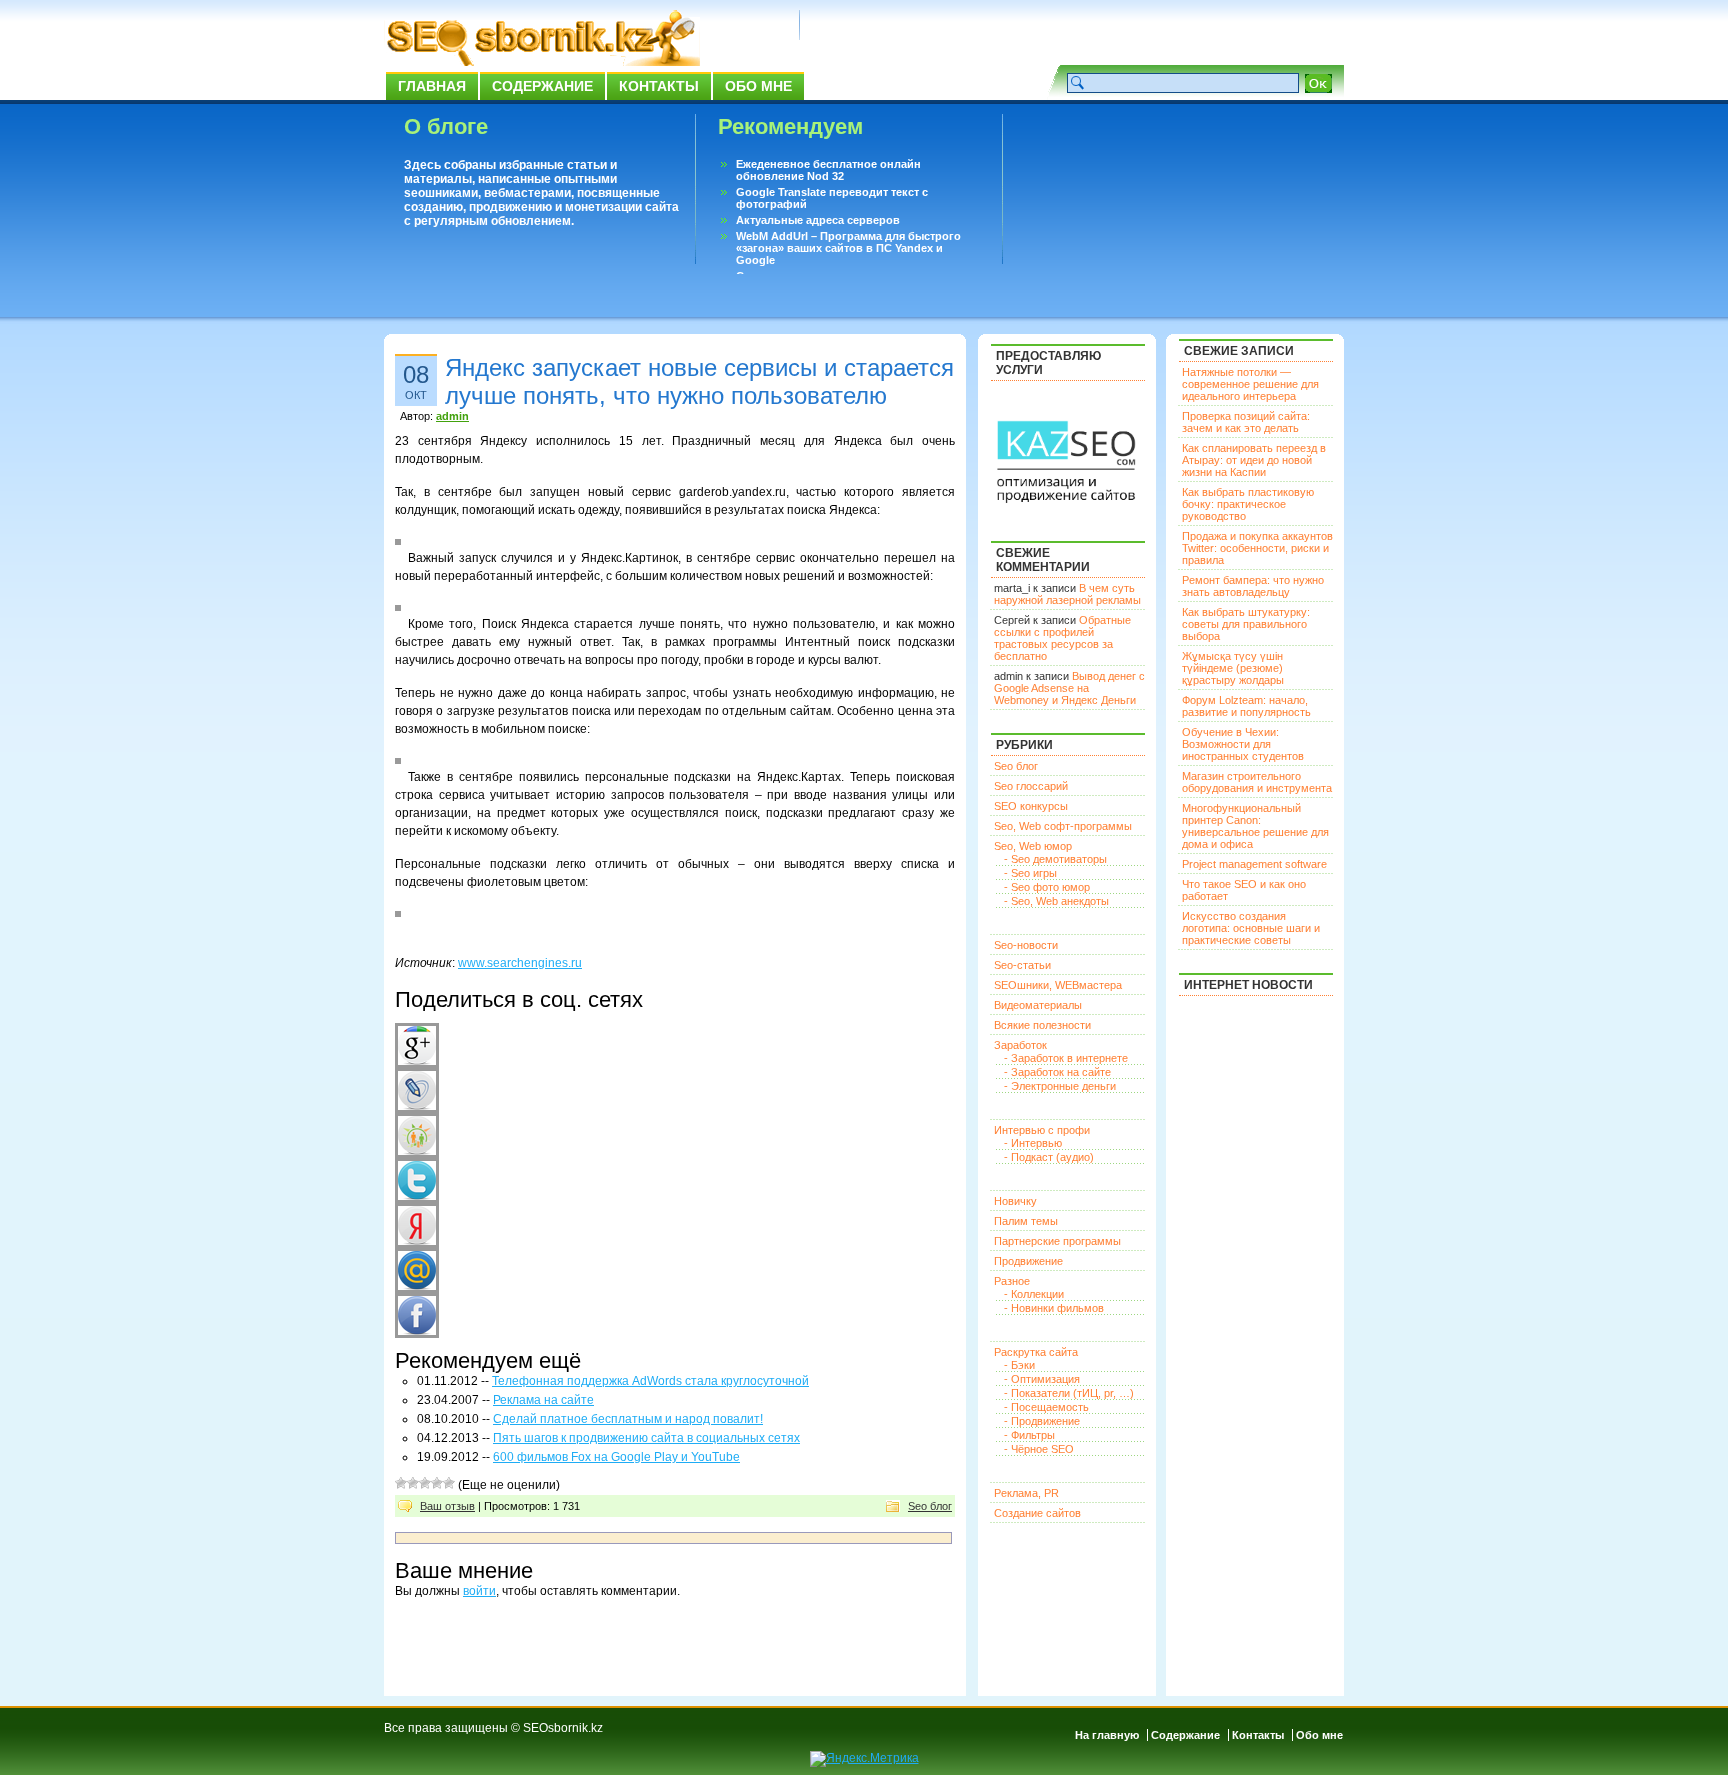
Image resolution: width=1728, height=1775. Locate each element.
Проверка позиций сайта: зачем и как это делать (1246, 422)
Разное (1012, 1281)
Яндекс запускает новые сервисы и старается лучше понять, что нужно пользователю (699, 381)
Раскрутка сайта (1036, 1352)
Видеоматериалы (1038, 1005)
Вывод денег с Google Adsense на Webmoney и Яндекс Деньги (1069, 688)
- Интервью (1033, 1143)
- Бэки (1019, 1365)
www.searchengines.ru (520, 963)
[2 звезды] (413, 1483)
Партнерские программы (1057, 1241)
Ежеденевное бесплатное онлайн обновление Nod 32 (828, 170)
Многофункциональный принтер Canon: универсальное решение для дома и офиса (1255, 826)
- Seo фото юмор (1047, 887)
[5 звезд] (449, 1483)
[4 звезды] (437, 1483)
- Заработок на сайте (1057, 1072)
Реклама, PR (1026, 1493)
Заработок (1020, 1045)
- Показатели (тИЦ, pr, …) (1069, 1393)
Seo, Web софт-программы (1063, 826)
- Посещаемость (1046, 1407)
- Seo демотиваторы (1055, 859)
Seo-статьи (1022, 965)
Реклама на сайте (543, 1400)
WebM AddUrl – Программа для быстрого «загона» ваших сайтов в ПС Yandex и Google (848, 248)
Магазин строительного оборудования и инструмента (1257, 782)
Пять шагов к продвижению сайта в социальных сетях (646, 1438)
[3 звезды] (425, 1483)
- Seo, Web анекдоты (1056, 901)
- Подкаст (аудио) (1049, 1157)
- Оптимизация (1042, 1379)
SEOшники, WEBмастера (1058, 985)
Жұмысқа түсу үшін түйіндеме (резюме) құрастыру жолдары (1233, 668)
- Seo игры (1030, 873)
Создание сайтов (1037, 1513)
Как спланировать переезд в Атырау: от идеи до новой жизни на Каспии (1254, 460)
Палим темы (1026, 1221)
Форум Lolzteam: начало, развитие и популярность (1246, 706)
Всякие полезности (1042, 1025)
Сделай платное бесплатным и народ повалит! (628, 1419)
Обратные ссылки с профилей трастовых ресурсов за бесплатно (1062, 638)
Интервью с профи (1042, 1130)
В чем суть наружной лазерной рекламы (1067, 594)
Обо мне (758, 86)
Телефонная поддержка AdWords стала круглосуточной (650, 1381)
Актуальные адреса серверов (818, 220)
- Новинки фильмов (1054, 1308)
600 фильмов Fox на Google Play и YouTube (616, 1457)
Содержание (542, 86)
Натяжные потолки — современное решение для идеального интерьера (1250, 384)
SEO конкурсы (1031, 806)
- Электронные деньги (1060, 1086)
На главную (1107, 1735)
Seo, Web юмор (1033, 846)
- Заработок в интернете (1066, 1058)
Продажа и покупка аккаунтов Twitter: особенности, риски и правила (1257, 548)
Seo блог (930, 1506)
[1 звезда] (401, 1483)
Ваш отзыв (447, 1506)
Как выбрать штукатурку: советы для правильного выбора (1246, 624)
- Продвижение (1042, 1421)
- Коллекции (1034, 1294)
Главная (432, 86)
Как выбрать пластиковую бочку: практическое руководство (1248, 504)
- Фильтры (1029, 1435)
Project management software (1254, 864)
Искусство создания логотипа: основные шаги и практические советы (1251, 928)
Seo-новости (1026, 945)
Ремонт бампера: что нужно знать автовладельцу (1253, 586)
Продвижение (1028, 1261)
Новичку (1015, 1201)
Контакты (659, 86)
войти (479, 1591)
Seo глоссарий (1031, 786)
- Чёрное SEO (1039, 1449)
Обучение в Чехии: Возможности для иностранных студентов (1243, 744)
